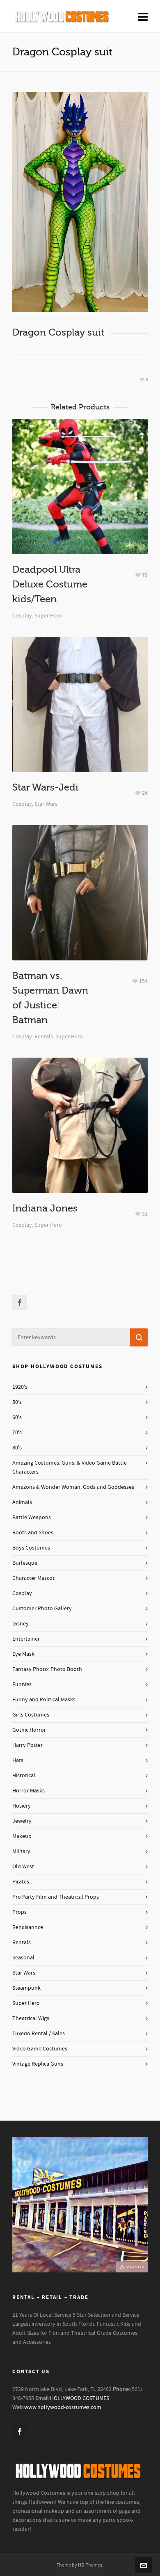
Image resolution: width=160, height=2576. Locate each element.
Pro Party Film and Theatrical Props (56, 1897)
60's (17, 1417)
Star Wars (46, 804)
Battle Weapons (32, 1518)
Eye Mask (23, 1654)
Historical (24, 1776)
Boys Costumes (31, 1548)
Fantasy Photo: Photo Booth (47, 1669)
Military (21, 1851)
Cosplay (22, 616)
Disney (21, 1624)
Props (19, 1912)
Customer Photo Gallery (42, 1609)
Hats (18, 1760)
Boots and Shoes (33, 1533)
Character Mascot (33, 1578)
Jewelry (22, 1821)
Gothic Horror (29, 1730)
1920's (20, 1387)
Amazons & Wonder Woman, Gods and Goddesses (73, 1487)
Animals (22, 1502)
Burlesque (25, 1563)
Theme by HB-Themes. (80, 2565)
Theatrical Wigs (31, 2018)
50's (17, 1402)
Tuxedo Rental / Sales (39, 2034)
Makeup (22, 1836)
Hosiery (22, 1806)
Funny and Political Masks (44, 1700)
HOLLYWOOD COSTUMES (80, 2398)
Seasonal (23, 1958)
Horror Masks (29, 1791)
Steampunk (26, 1988)
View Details (80, 506)
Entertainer (26, 1639)
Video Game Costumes (40, 2049)
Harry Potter (27, 1745)
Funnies (22, 1685)
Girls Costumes (31, 1715)
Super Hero (48, 616)
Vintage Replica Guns (38, 2064)
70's (17, 1433)
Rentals (44, 1037)
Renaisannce (28, 1927)
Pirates (21, 1882)
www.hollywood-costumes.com (63, 2407)
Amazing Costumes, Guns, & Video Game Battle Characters (70, 1467)
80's (17, 1448)
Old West (23, 1867)
